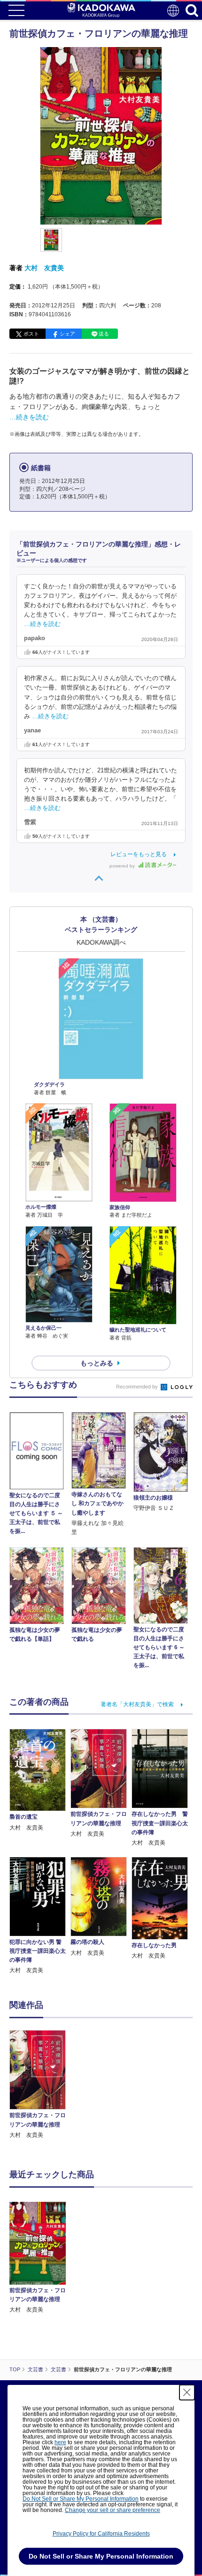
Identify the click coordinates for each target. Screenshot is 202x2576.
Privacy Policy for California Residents (101, 2534)
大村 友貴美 (44, 268)
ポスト (31, 334)
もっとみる (97, 1363)
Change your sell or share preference (113, 2510)
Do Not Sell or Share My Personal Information (81, 2499)
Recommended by (138, 1387)
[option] (40, 2085)
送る (104, 334)
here (60, 2442)
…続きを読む (29, 417)
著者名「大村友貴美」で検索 (137, 1704)
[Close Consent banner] (187, 2392)
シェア (67, 334)
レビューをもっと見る (139, 854)
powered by (123, 866)
